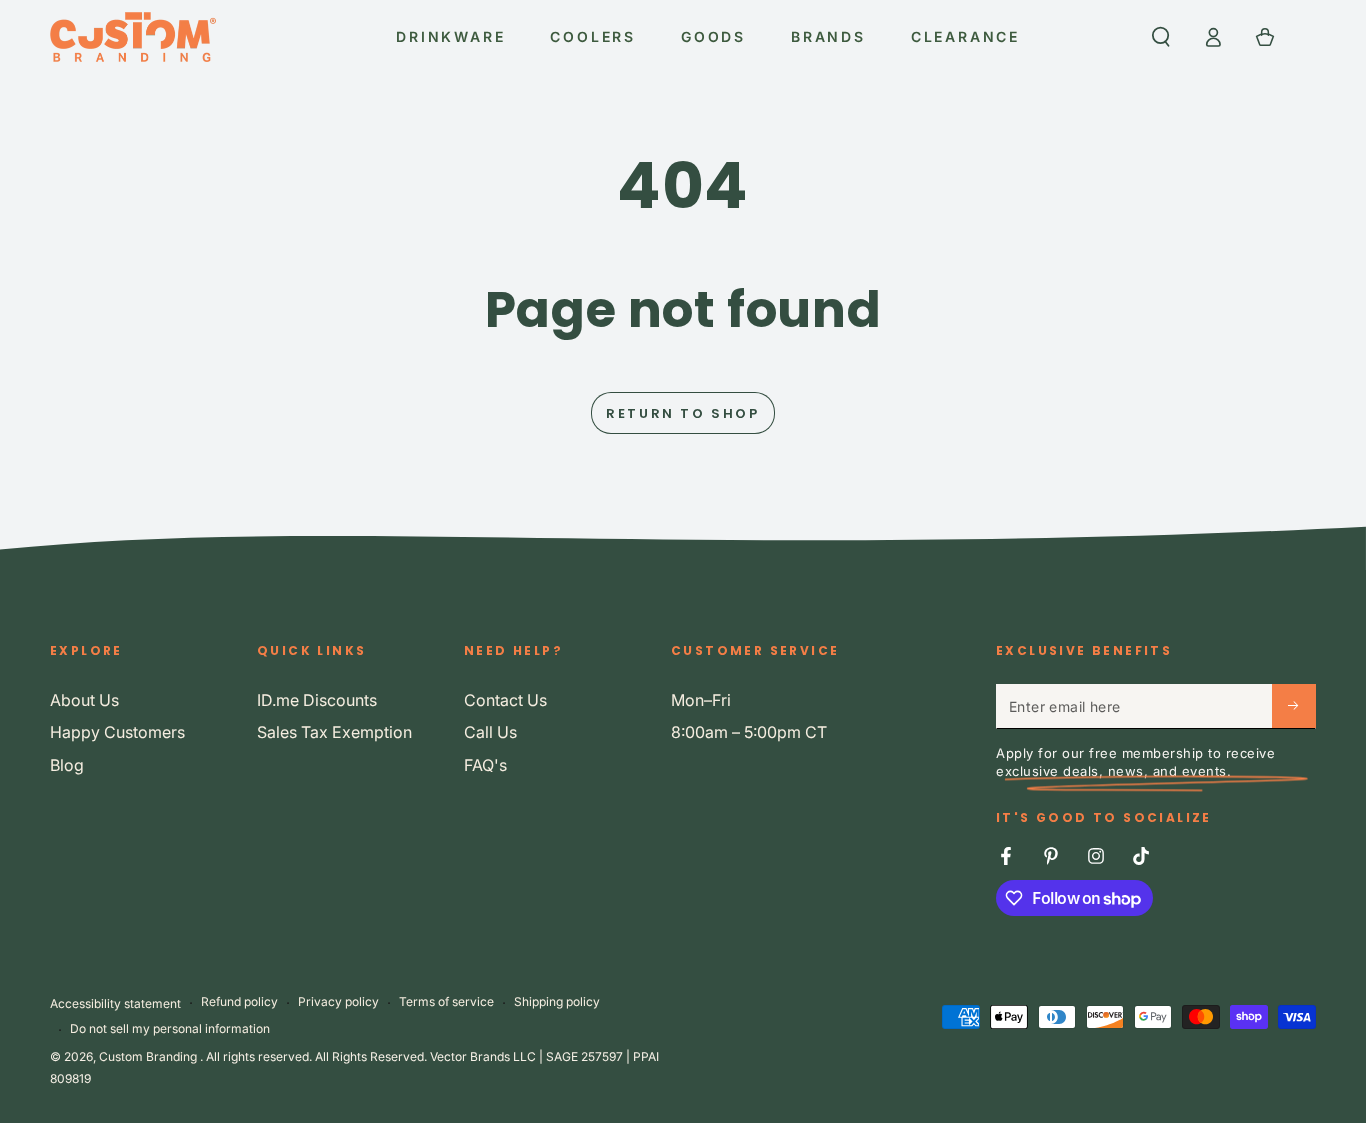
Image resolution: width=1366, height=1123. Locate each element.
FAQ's (485, 765)
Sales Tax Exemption (334, 732)
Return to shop (682, 413)
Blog (67, 765)
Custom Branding (149, 1056)
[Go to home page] (133, 37)
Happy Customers (117, 732)
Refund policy (239, 1001)
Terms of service (446, 1001)
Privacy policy (338, 1001)
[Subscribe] (1294, 706)
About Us (84, 700)
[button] (1161, 37)
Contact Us (505, 700)
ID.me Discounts (317, 700)
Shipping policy (557, 1001)
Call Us (490, 732)
